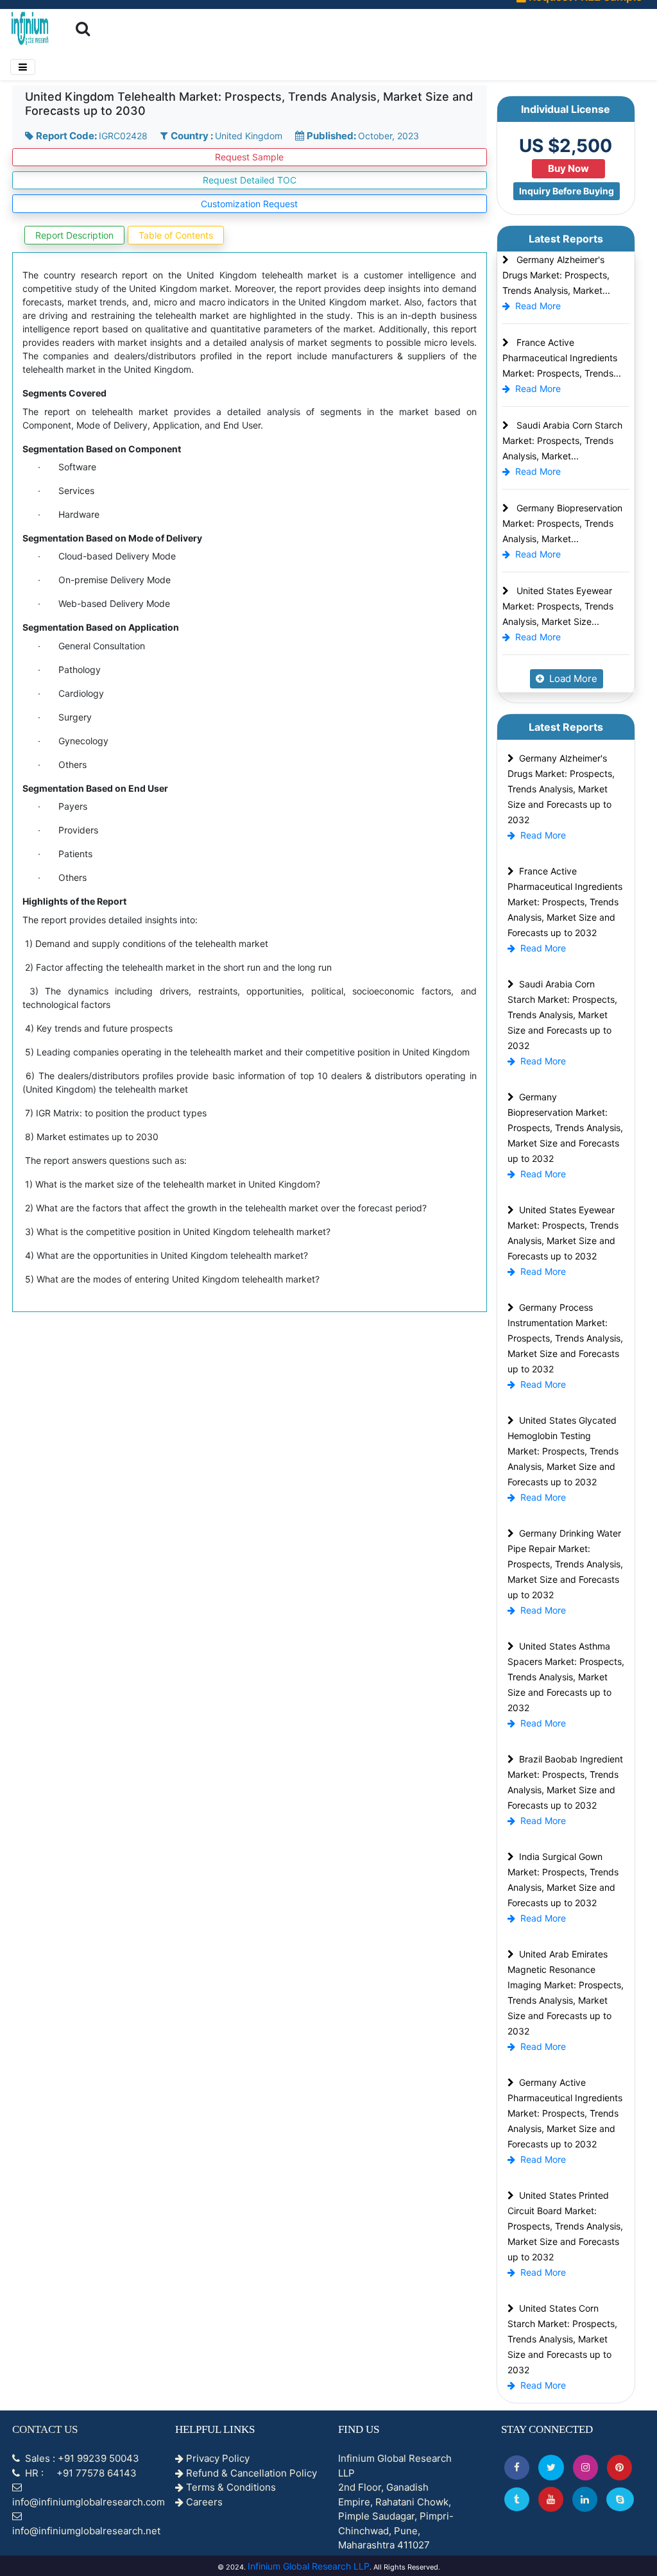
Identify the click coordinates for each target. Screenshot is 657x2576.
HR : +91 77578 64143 (80, 2473)
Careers (203, 2502)
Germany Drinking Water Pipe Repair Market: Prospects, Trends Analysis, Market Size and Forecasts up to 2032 (565, 1564)
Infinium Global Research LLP (309, 2566)
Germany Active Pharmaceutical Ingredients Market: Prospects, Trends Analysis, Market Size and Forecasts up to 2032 (565, 2113)
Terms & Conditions (230, 2487)
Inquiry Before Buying (567, 191)
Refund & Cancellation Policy (250, 2473)
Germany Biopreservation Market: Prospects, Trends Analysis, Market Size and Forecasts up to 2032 (565, 1128)
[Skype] (620, 2499)
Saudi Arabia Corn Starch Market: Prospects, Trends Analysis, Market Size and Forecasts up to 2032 (562, 1015)
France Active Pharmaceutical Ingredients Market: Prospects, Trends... (562, 358)
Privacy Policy (217, 2458)
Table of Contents (176, 235)
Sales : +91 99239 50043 (81, 2458)
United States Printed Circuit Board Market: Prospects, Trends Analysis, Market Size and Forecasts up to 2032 (565, 2226)
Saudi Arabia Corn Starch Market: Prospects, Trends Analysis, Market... (562, 440)
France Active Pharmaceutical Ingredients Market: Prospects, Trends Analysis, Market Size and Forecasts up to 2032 (565, 902)
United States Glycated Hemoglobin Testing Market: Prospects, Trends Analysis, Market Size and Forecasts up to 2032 (563, 1451)
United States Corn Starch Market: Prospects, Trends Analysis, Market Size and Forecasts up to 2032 (562, 2339)
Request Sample (249, 157)
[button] (517, 2467)
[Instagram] (585, 2467)
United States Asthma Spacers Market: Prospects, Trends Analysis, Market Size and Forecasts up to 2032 (566, 1677)
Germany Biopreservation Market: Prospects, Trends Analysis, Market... (562, 523)
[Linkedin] (585, 2499)
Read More (538, 306)
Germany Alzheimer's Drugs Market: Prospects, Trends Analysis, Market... (556, 275)
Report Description (74, 235)
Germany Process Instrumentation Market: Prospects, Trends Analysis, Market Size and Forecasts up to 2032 (565, 1338)
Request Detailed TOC (250, 180)
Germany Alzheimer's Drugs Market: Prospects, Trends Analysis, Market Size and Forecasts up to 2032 (561, 789)
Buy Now (568, 168)
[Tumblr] (517, 2499)
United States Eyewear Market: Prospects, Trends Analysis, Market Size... (558, 606)
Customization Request (249, 204)
